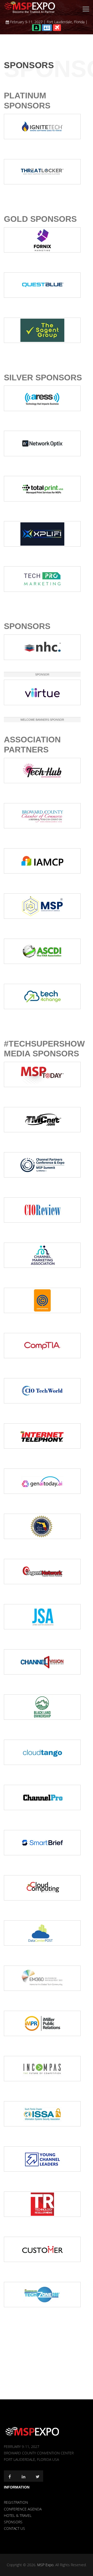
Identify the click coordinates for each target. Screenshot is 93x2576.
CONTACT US (14, 2528)
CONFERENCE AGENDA (23, 2509)
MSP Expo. (46, 2565)
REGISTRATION (16, 2502)
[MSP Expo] (32, 2431)
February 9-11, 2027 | (28, 22)
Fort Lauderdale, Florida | (67, 22)
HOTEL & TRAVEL (18, 2515)
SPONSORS (13, 2522)
